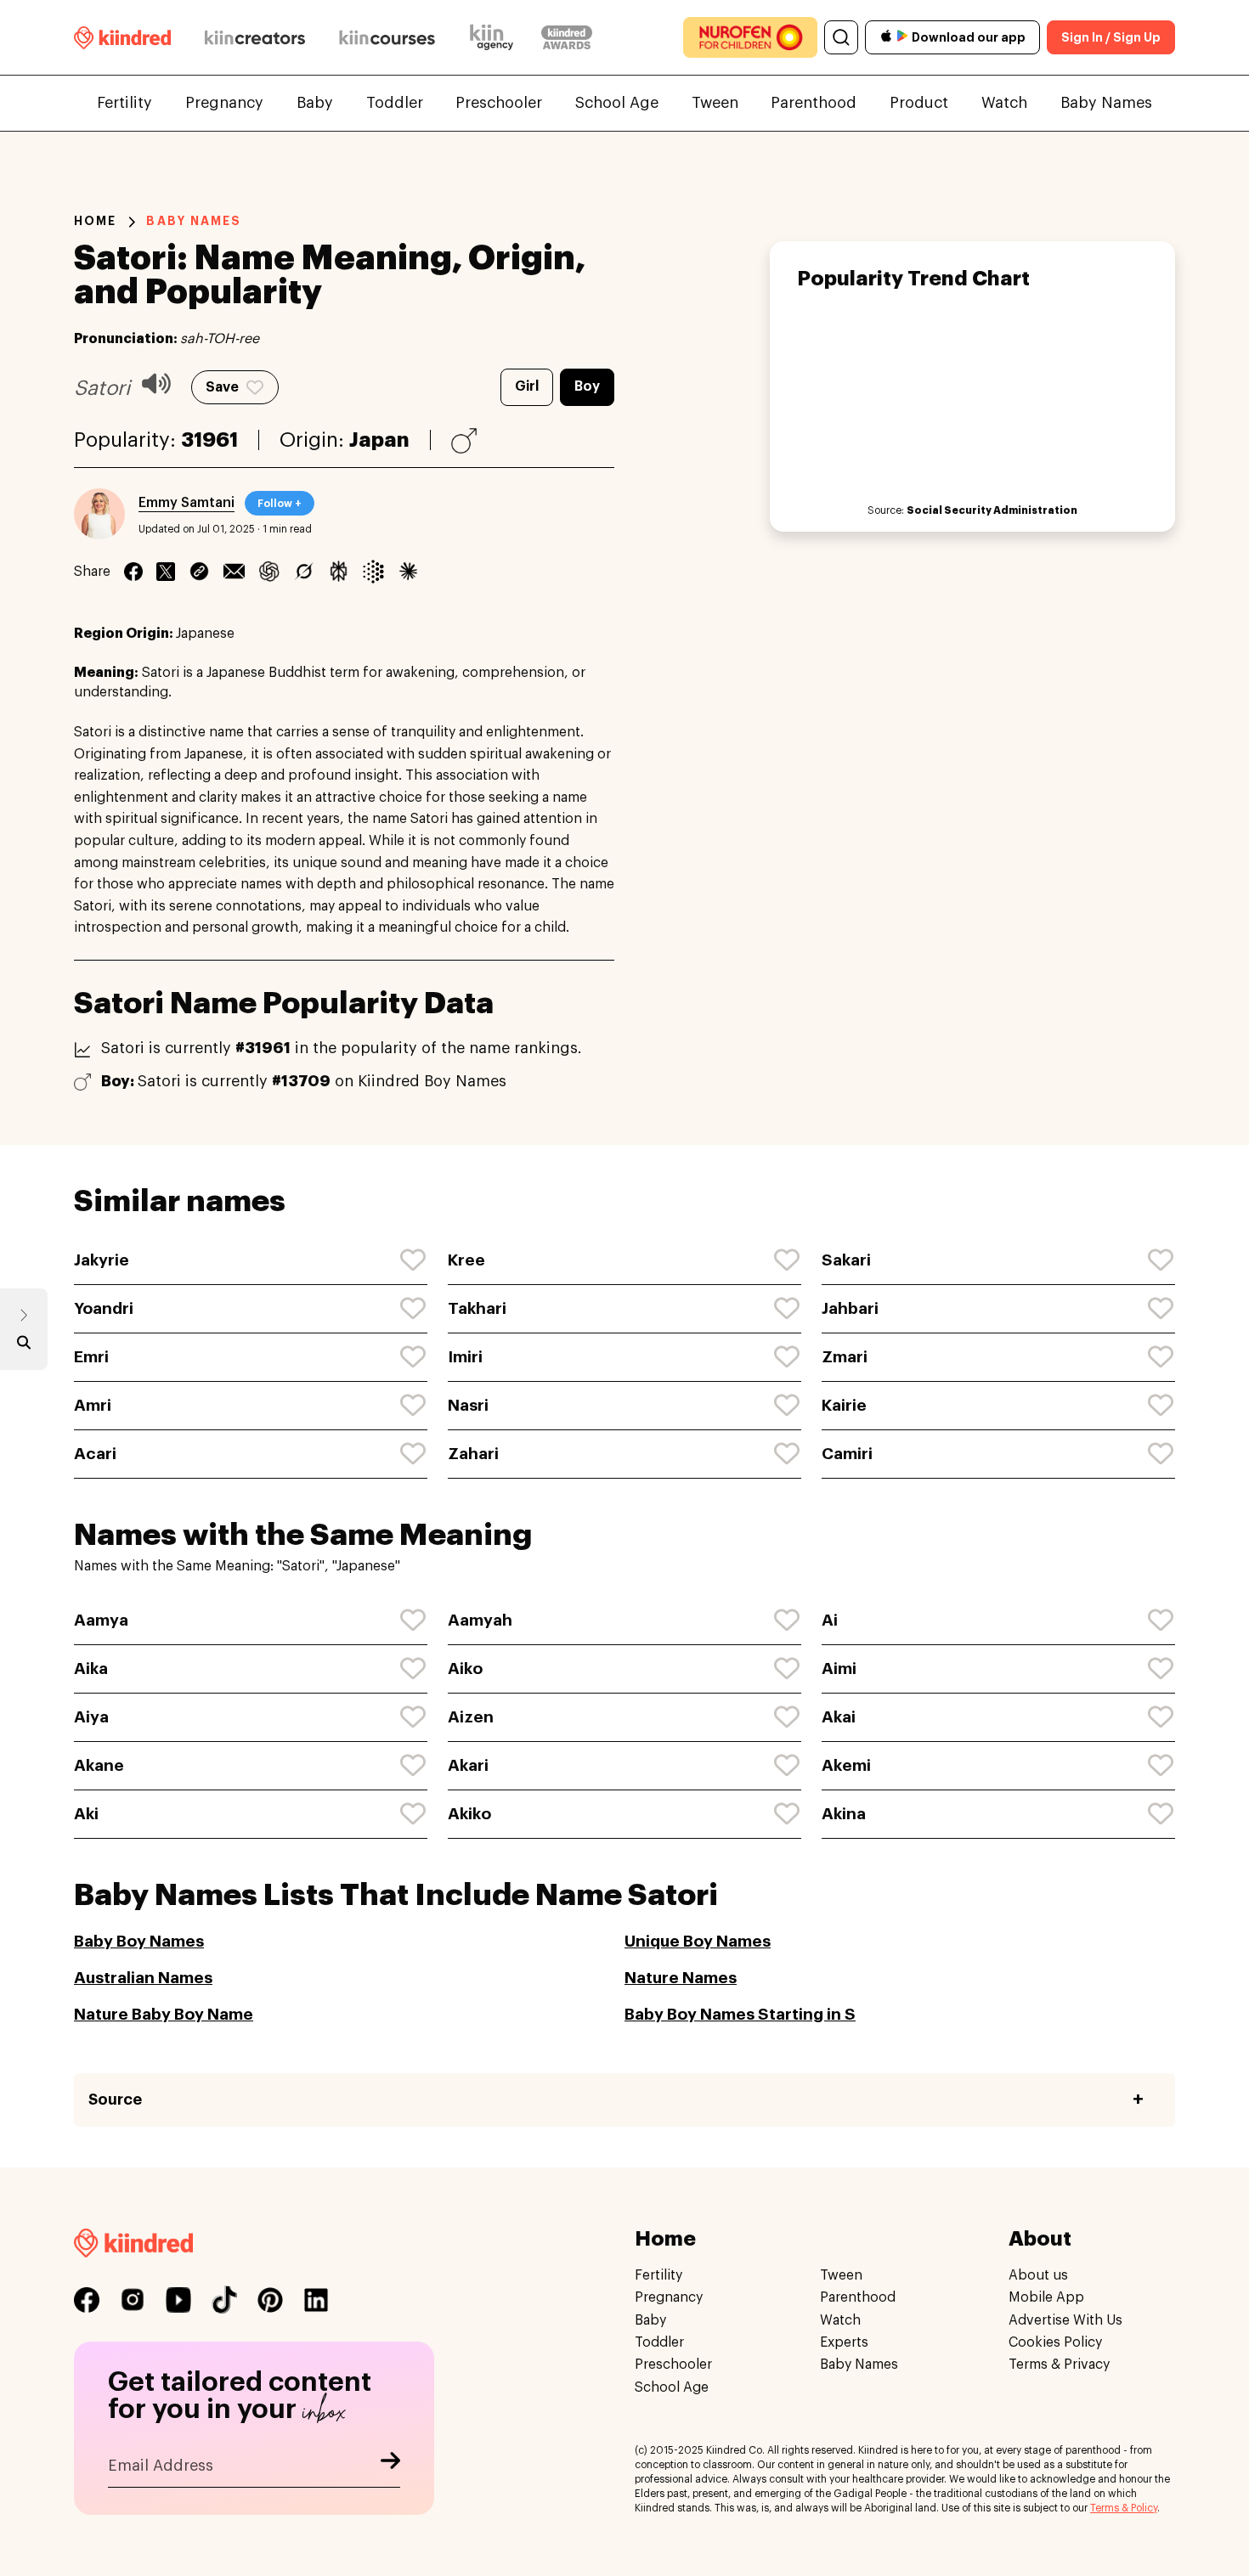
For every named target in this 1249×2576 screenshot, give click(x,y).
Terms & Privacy (1059, 2365)
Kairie (844, 1405)
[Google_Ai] (373, 572)
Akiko (469, 1814)
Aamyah (480, 1620)
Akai (839, 1717)
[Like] (414, 1260)
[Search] (841, 37)
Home (95, 221)
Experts (844, 2342)
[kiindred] (122, 37)
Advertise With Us (1065, 2320)
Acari (95, 1454)
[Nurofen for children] (750, 37)
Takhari (477, 1308)
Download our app (969, 37)
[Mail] (234, 572)
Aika (91, 1668)
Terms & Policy (1124, 2508)
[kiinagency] (495, 37)
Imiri (465, 1357)
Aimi (839, 1668)
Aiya (91, 1717)
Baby (315, 103)
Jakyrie (102, 1260)
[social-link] (87, 2300)
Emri (91, 1357)
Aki (86, 1814)
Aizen (471, 1717)
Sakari (846, 1260)
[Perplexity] (339, 572)
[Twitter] (166, 572)
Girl (527, 386)
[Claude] (408, 572)
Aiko (465, 1668)
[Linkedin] (199, 572)
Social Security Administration (992, 510)
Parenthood (814, 103)
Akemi (846, 1765)
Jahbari (850, 1308)
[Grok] (304, 572)
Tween (715, 103)
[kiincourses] (387, 37)
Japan (379, 440)
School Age (617, 103)
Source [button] (115, 2100)
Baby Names (1106, 103)
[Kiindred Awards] (567, 37)
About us (1038, 2275)
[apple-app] (886, 38)
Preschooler (499, 103)
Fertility (124, 103)
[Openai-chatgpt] (269, 572)
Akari (468, 1765)
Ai (830, 1620)
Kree (466, 1260)
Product (919, 103)
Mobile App (1046, 2298)
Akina (844, 1814)
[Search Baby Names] (24, 1346)
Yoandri (104, 1308)
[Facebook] (133, 572)
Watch (1004, 103)
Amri (93, 1405)
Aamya (101, 1620)
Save (222, 387)
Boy (587, 386)
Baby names (194, 221)
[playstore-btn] (902, 37)
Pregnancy (224, 103)
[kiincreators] (255, 37)
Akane (99, 1765)
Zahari (473, 1454)
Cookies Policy (1055, 2342)
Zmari (845, 1357)
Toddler (395, 103)
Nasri (468, 1405)
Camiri (847, 1454)
